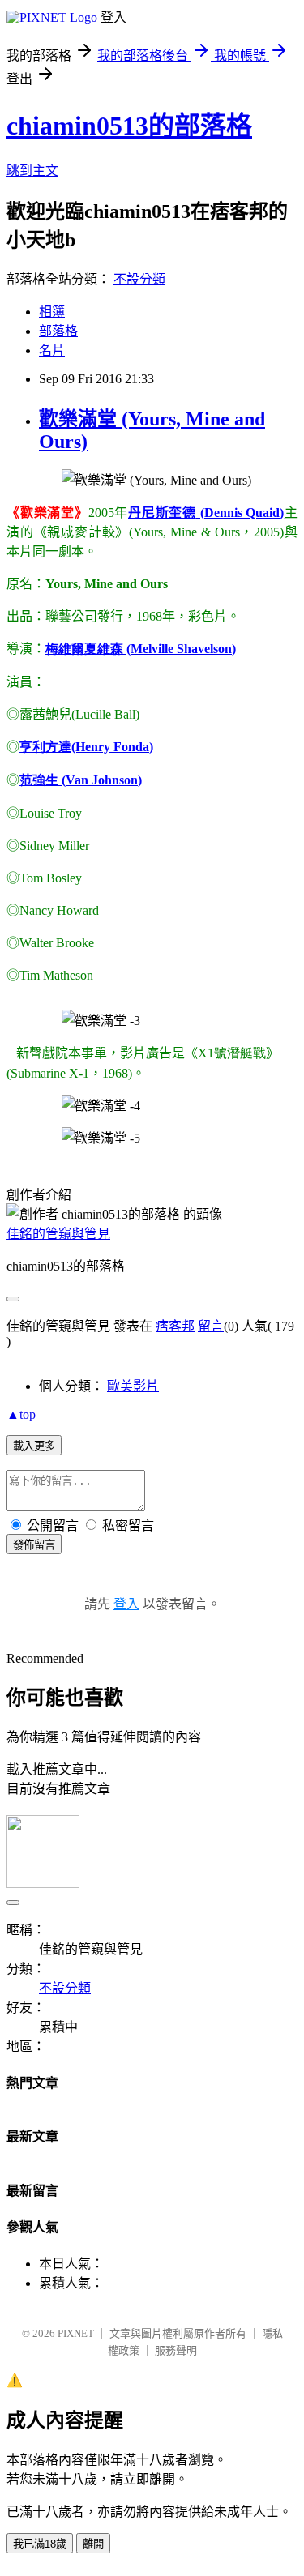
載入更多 (34, 1446)
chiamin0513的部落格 (129, 126)
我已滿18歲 (40, 2544)
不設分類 (139, 279)
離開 (93, 2544)
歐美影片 (133, 1386)
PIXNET (76, 2333)
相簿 (52, 312)
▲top (21, 1414)
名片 (52, 350)
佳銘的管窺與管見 (58, 1234)
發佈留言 (34, 1545)
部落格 (58, 331)
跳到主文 (32, 171)
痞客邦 (175, 1326)
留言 (211, 1326)
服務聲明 (176, 2350)
